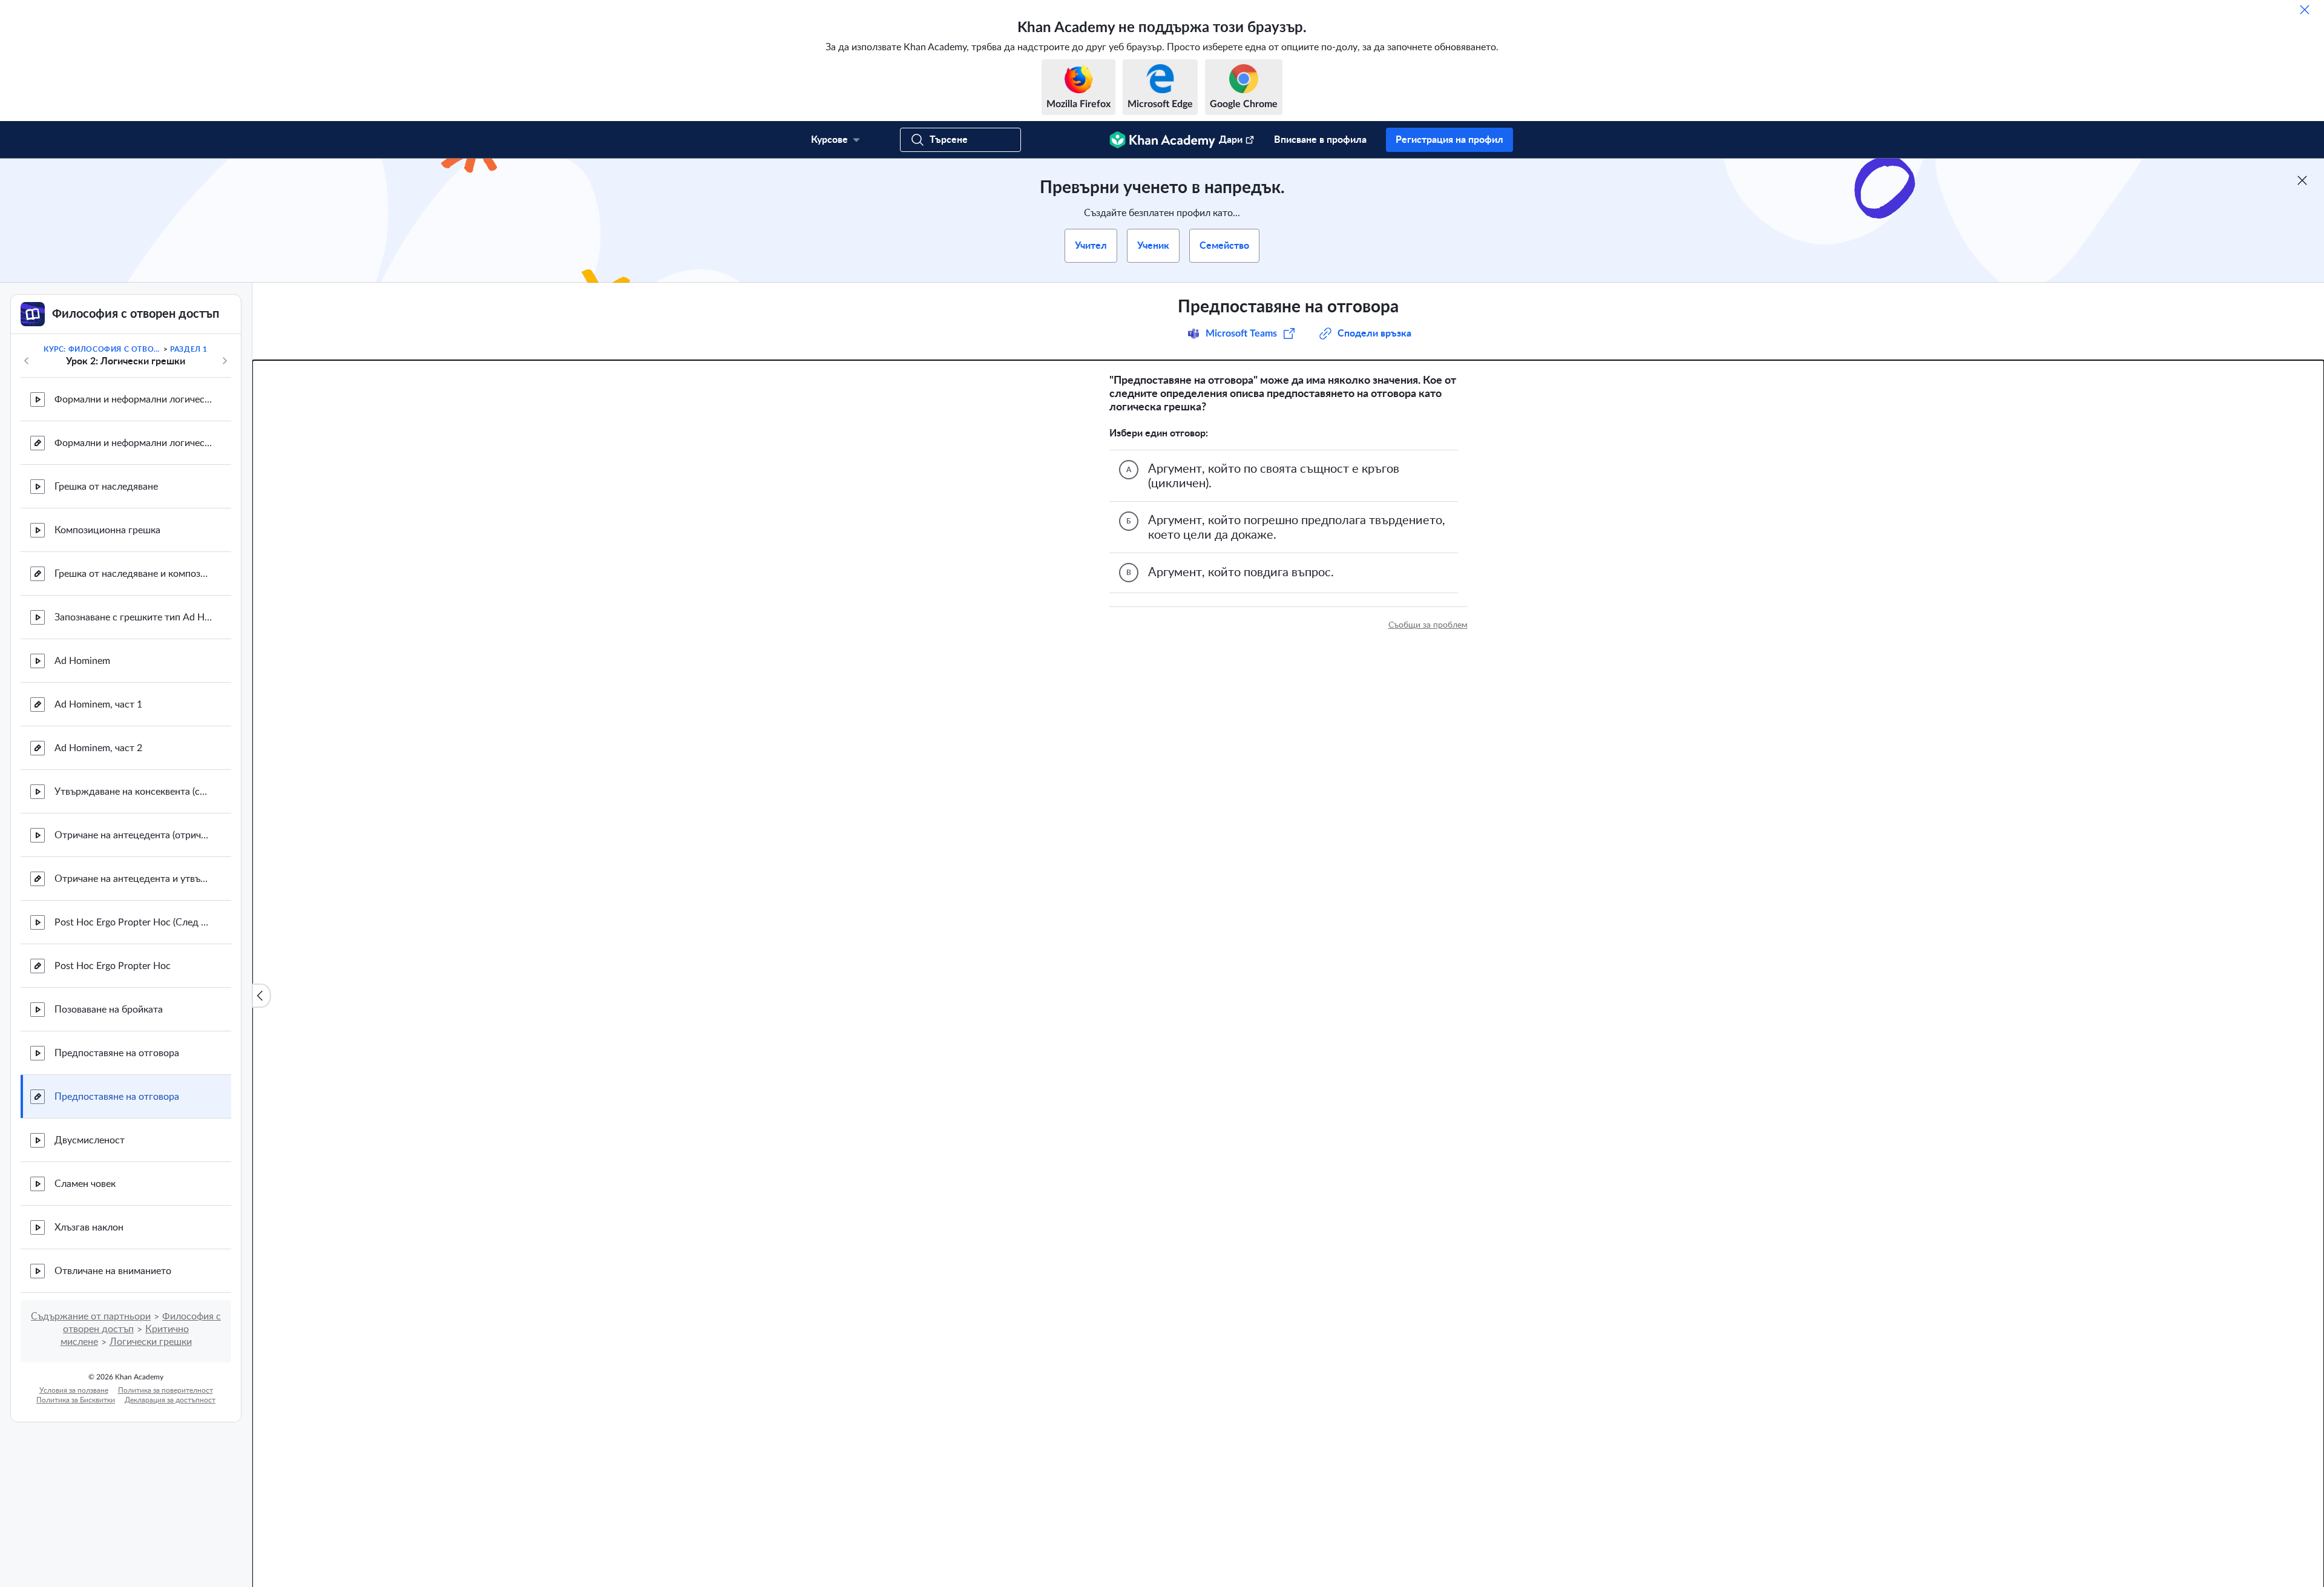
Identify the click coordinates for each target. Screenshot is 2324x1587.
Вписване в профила (1320, 140)
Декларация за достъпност (170, 1400)
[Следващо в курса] (225, 361)
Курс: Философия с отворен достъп (102, 349)
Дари (1231, 140)
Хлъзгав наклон (89, 1227)
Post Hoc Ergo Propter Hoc (113, 966)
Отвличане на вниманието (113, 1271)
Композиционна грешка (107, 530)
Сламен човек (85, 1184)
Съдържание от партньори (91, 1316)
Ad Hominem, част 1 (98, 705)
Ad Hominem (82, 661)
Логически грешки (151, 1342)
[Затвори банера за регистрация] (2302, 180)
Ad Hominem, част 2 (98, 748)
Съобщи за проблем (1428, 625)
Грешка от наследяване (106, 487)
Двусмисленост (90, 1140)
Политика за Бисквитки (76, 1400)
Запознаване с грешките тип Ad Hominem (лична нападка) (133, 617)
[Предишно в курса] (27, 361)
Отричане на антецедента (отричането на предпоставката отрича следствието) (133, 835)
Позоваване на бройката (109, 1010)
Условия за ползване (74, 1390)
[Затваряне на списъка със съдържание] (261, 996)
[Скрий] (2305, 10)
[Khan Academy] (1162, 140)
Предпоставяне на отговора (117, 1053)
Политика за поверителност (166, 1390)
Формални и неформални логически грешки (133, 399)
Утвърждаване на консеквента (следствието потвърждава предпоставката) (133, 792)
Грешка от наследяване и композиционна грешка (133, 574)
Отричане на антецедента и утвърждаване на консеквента (133, 879)
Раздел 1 (189, 349)
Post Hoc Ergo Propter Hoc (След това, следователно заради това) (133, 922)
